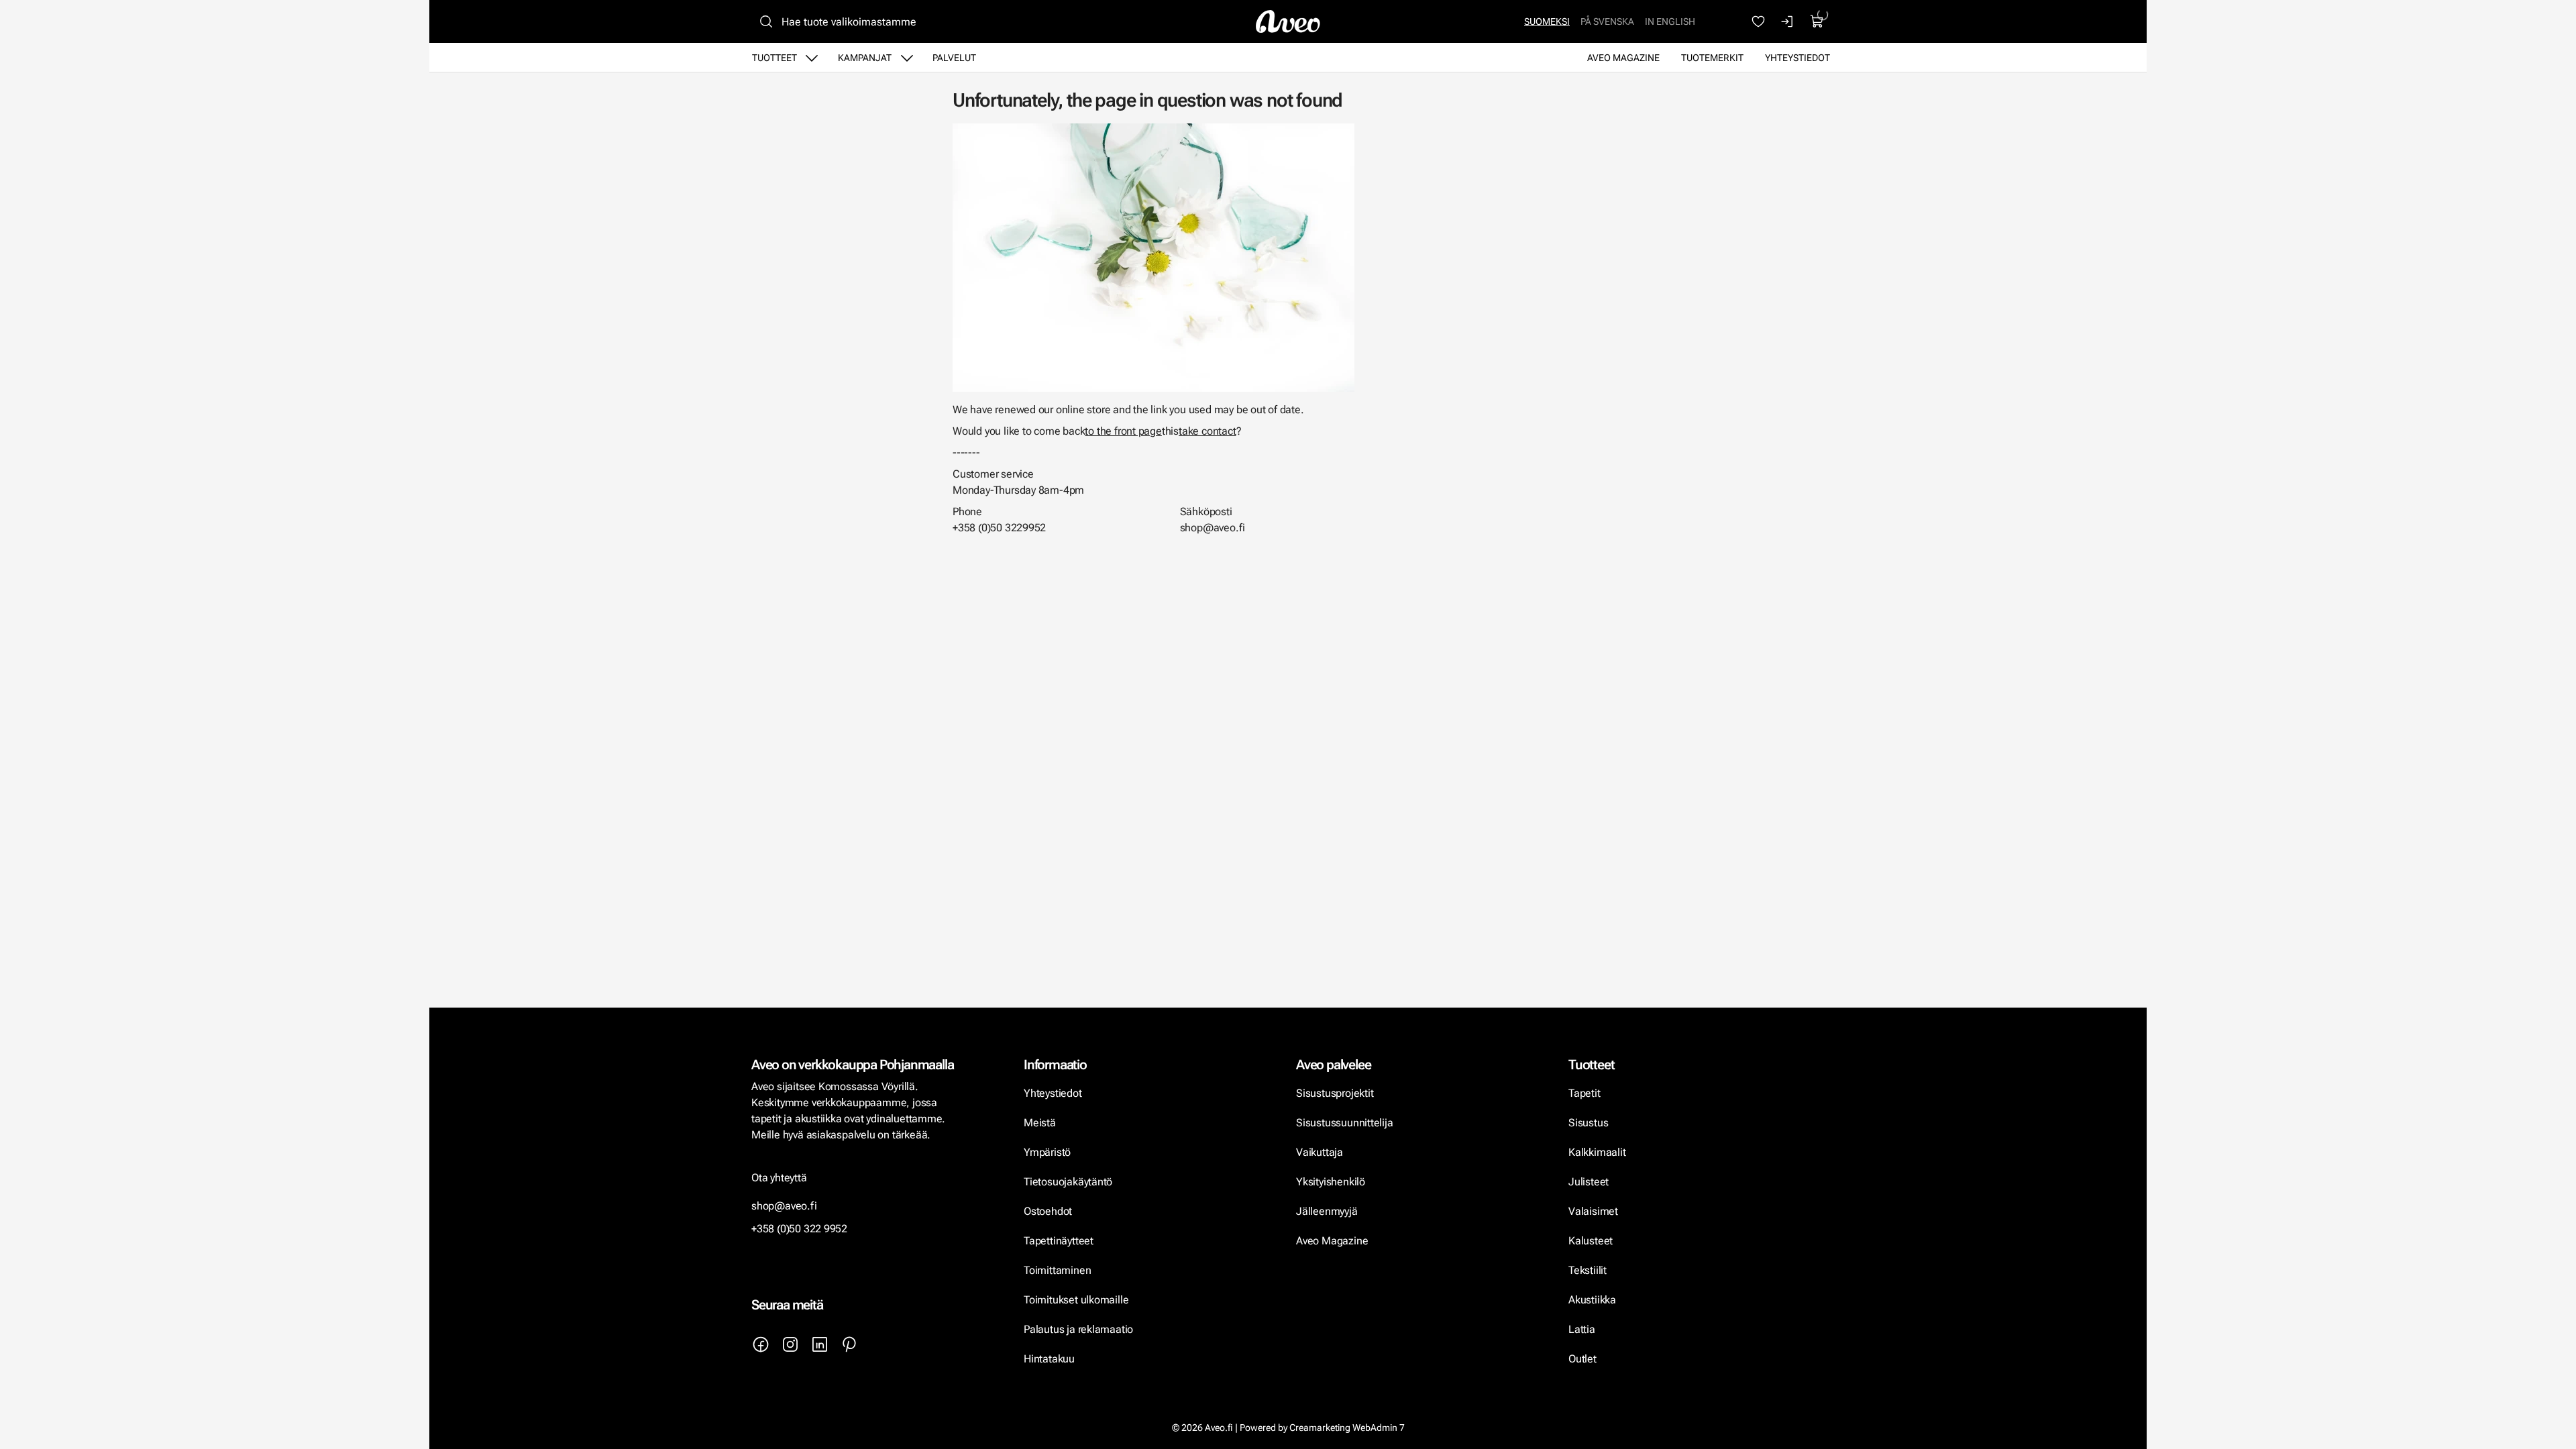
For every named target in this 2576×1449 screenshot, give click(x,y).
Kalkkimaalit (1597, 1152)
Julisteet (1589, 1182)
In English (1670, 21)
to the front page (1123, 431)
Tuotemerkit (1712, 58)
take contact (1207, 431)
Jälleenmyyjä (1327, 1211)
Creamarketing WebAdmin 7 (1347, 1428)
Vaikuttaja (1320, 1152)
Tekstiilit (1588, 1270)
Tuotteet (774, 58)
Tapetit (1585, 1093)
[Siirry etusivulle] (1288, 21)
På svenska (1607, 21)
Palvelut (954, 58)
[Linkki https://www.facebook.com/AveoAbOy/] (761, 1344)
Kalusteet (1591, 1241)
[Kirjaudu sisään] (1788, 21)
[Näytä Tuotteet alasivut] (812, 58)
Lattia (1582, 1329)
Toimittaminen (1057, 1270)
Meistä (1040, 1123)
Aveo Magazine (1623, 58)
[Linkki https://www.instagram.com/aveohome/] (790, 1344)
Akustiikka (1592, 1300)
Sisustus (1588, 1123)
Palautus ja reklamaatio (1078, 1329)
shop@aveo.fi (784, 1206)
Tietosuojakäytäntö (1068, 1182)
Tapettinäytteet (1059, 1241)
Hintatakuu (1049, 1359)
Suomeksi (1547, 21)
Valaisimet (1593, 1211)
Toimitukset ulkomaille (1076, 1300)
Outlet (1584, 1359)
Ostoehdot (1049, 1211)
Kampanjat (865, 58)
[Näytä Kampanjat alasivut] (907, 58)
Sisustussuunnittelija (1346, 1123)
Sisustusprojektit (1335, 1093)
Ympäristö (1047, 1152)
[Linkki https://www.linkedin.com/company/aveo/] (820, 1344)
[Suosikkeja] (1758, 21)
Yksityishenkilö (1331, 1182)
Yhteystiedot (1797, 58)
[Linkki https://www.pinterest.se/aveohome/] (849, 1344)
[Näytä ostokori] (1817, 21)
